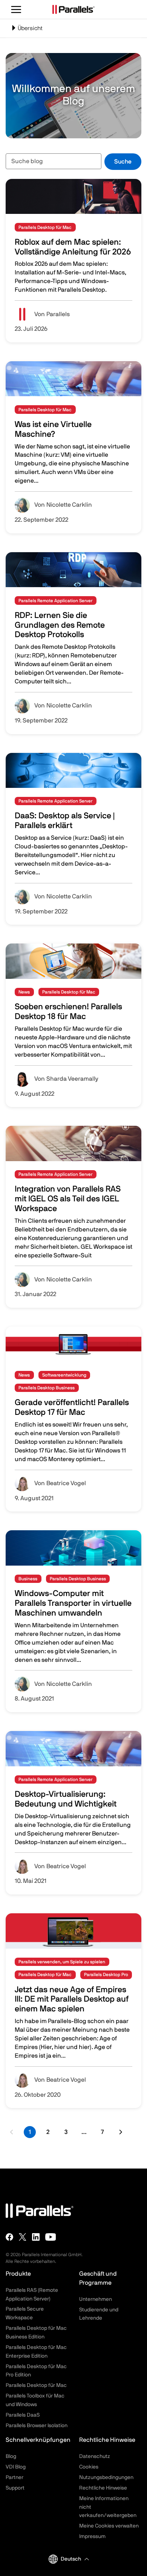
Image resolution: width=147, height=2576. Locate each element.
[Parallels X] (23, 2237)
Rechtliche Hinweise (103, 2488)
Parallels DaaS (23, 2415)
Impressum (92, 2537)
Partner (15, 2478)
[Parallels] (73, 9)
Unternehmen (96, 2299)
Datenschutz (95, 2456)
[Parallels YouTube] (51, 2237)
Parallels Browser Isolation (37, 2426)
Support (15, 2488)
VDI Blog (16, 2467)
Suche (123, 162)
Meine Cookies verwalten (109, 2526)
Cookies (89, 2467)
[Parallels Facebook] (9, 2237)
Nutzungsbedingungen (106, 2478)
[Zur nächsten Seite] (120, 2132)
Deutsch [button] (71, 2559)
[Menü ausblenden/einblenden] (16, 9)
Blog (11, 2456)
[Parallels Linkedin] (36, 2237)
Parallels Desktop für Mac (36, 2385)
